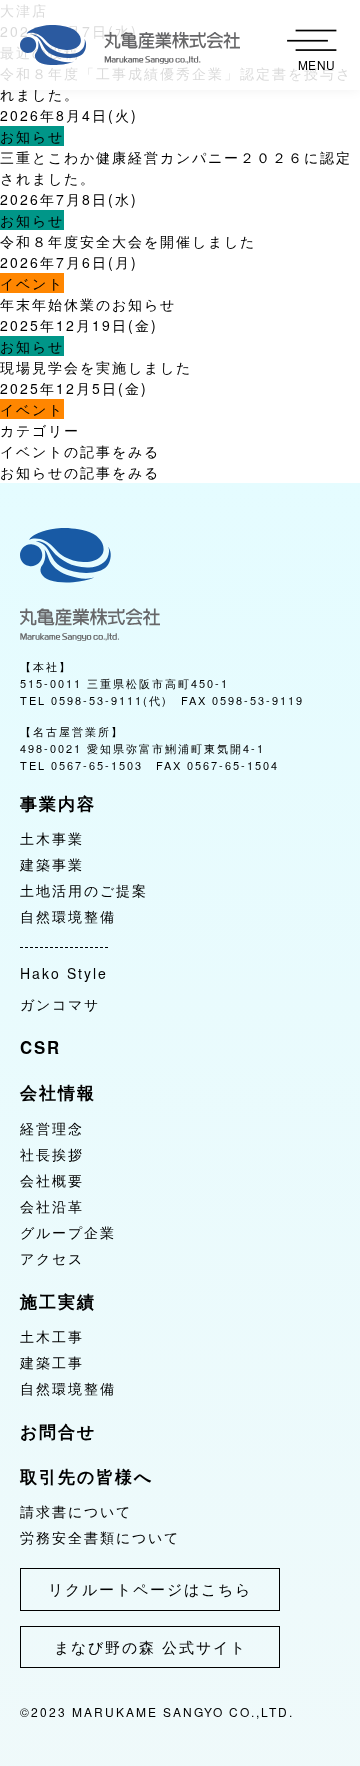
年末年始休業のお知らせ (88, 304)
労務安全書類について (100, 1537)
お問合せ (58, 1431)
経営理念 (52, 1128)
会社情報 (58, 1092)
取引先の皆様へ (86, 1476)
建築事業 (52, 864)
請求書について (76, 1511)
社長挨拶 (52, 1154)
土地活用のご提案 (84, 890)
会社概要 (52, 1180)
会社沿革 (52, 1206)
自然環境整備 (68, 916)
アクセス (52, 1258)
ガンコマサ (60, 1004)
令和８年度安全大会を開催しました (128, 241)
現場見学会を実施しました (96, 367)
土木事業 (52, 838)
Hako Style (64, 973)
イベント (32, 283)
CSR (40, 1047)
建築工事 (52, 1362)
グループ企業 (68, 1232)
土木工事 (52, 1336)
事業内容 (58, 803)
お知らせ (32, 136)
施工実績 (58, 1301)
